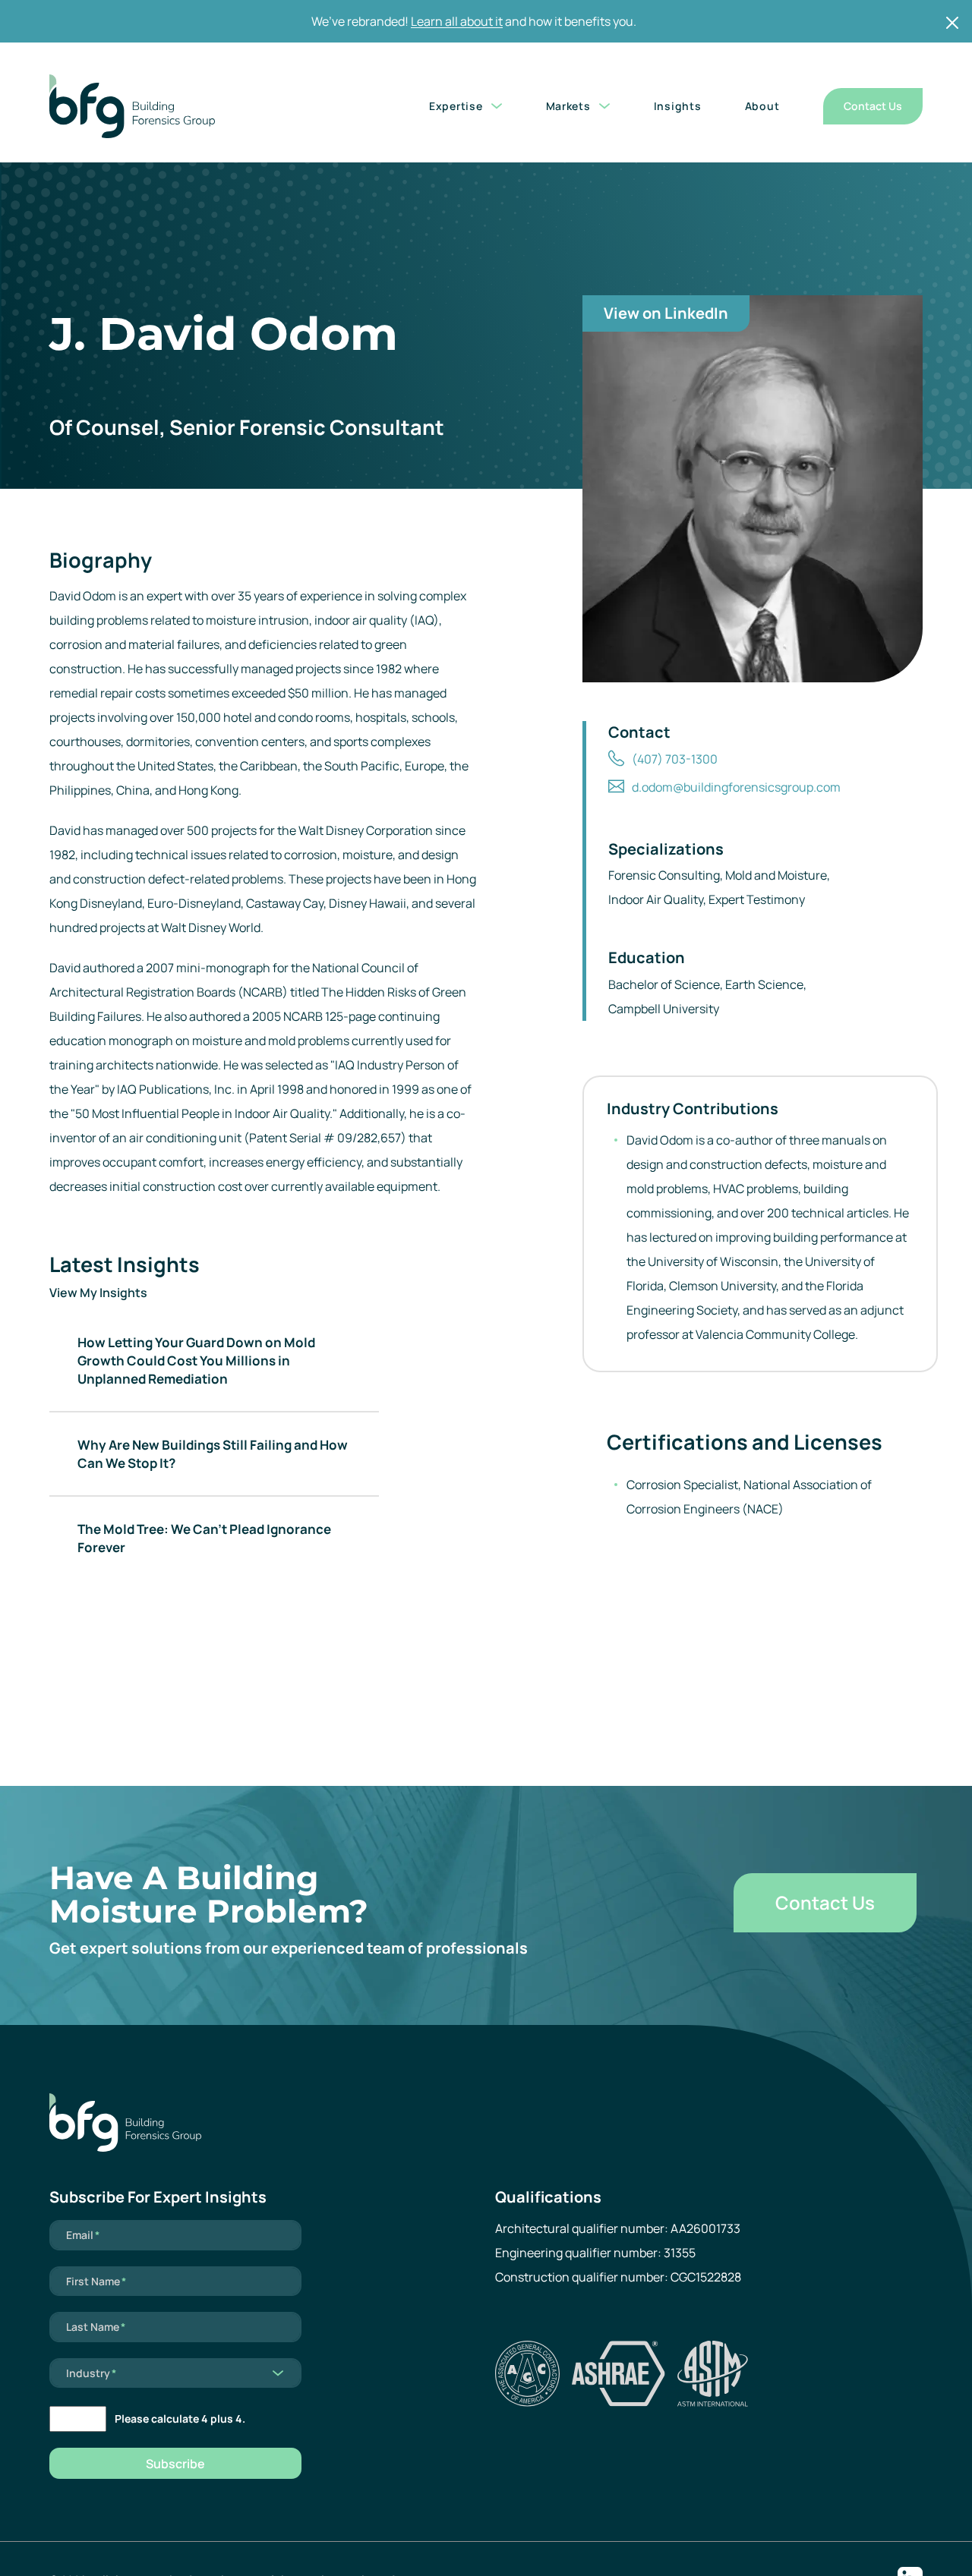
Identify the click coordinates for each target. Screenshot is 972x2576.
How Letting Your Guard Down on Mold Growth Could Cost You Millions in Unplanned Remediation (196, 1360)
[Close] (952, 23)
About (762, 106)
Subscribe (175, 2464)
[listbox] (175, 2373)
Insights (678, 106)
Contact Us (873, 106)
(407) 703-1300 (675, 759)
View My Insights (98, 1293)
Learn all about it (457, 21)
